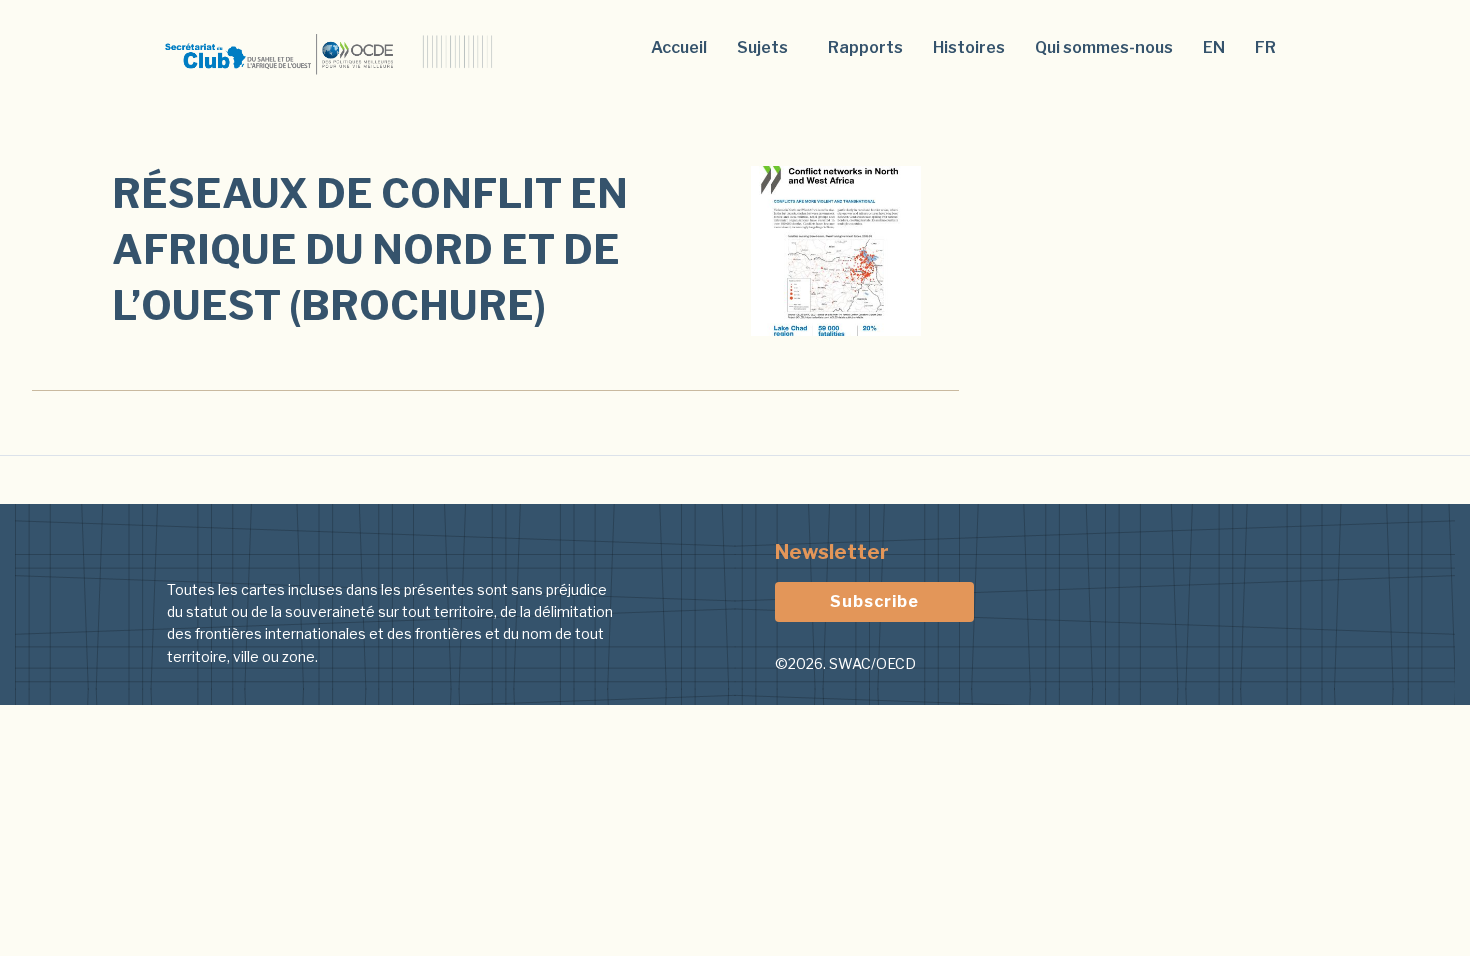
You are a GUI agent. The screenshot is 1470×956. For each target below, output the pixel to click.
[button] (767, 48)
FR (1265, 47)
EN (1214, 47)
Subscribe (874, 601)
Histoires (969, 47)
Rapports (865, 47)
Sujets (762, 47)
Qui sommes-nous (1104, 47)
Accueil (679, 47)
